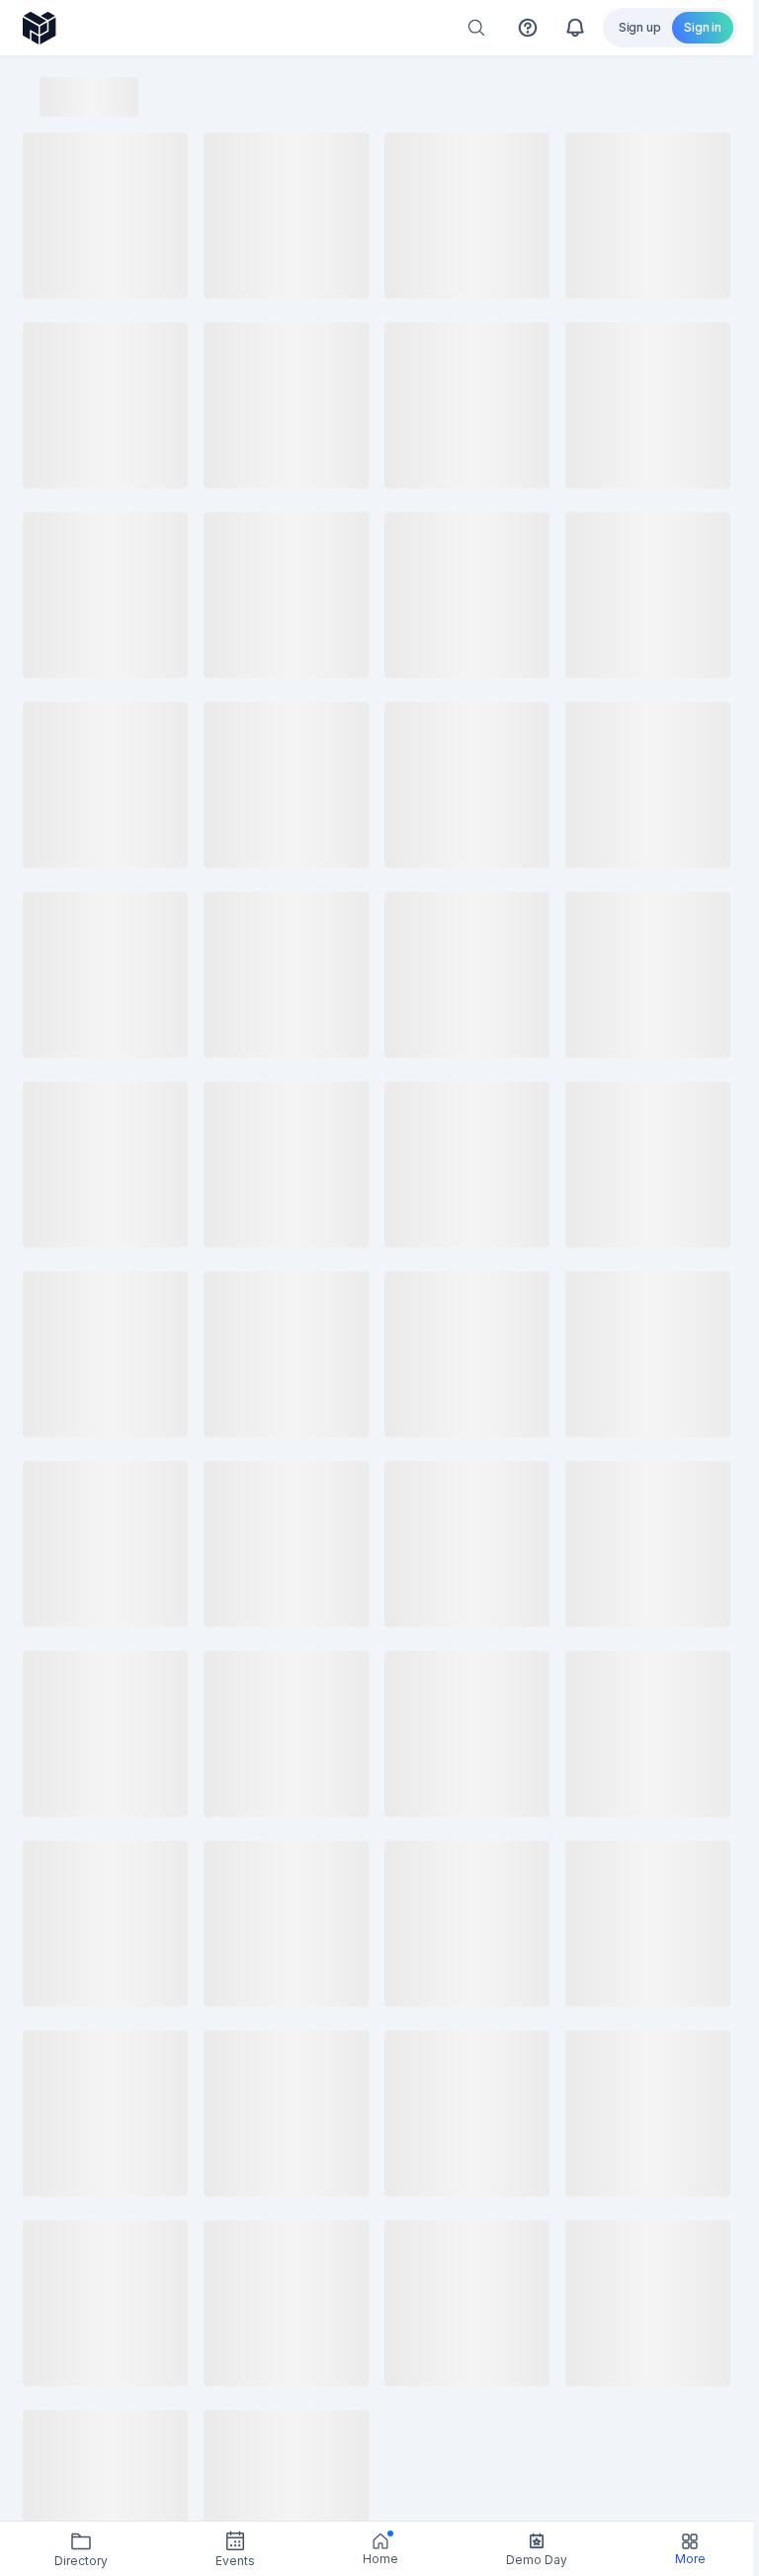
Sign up (640, 27)
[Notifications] (575, 28)
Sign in (703, 27)
